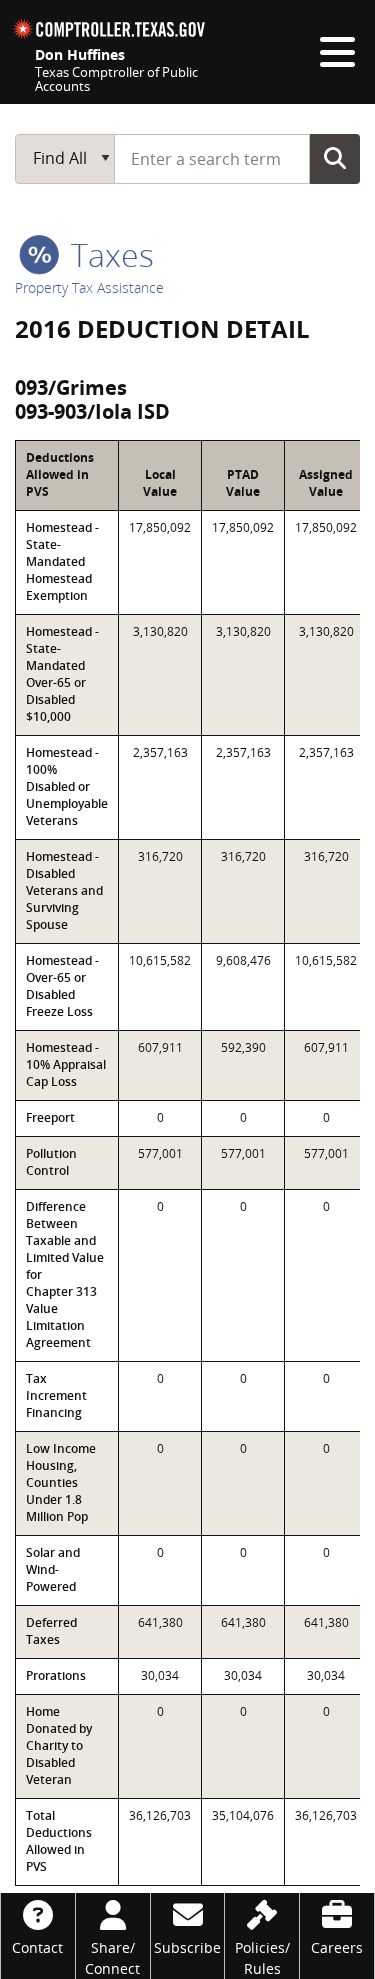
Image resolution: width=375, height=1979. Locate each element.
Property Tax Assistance (89, 287)
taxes (108, 254)
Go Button (335, 158)
